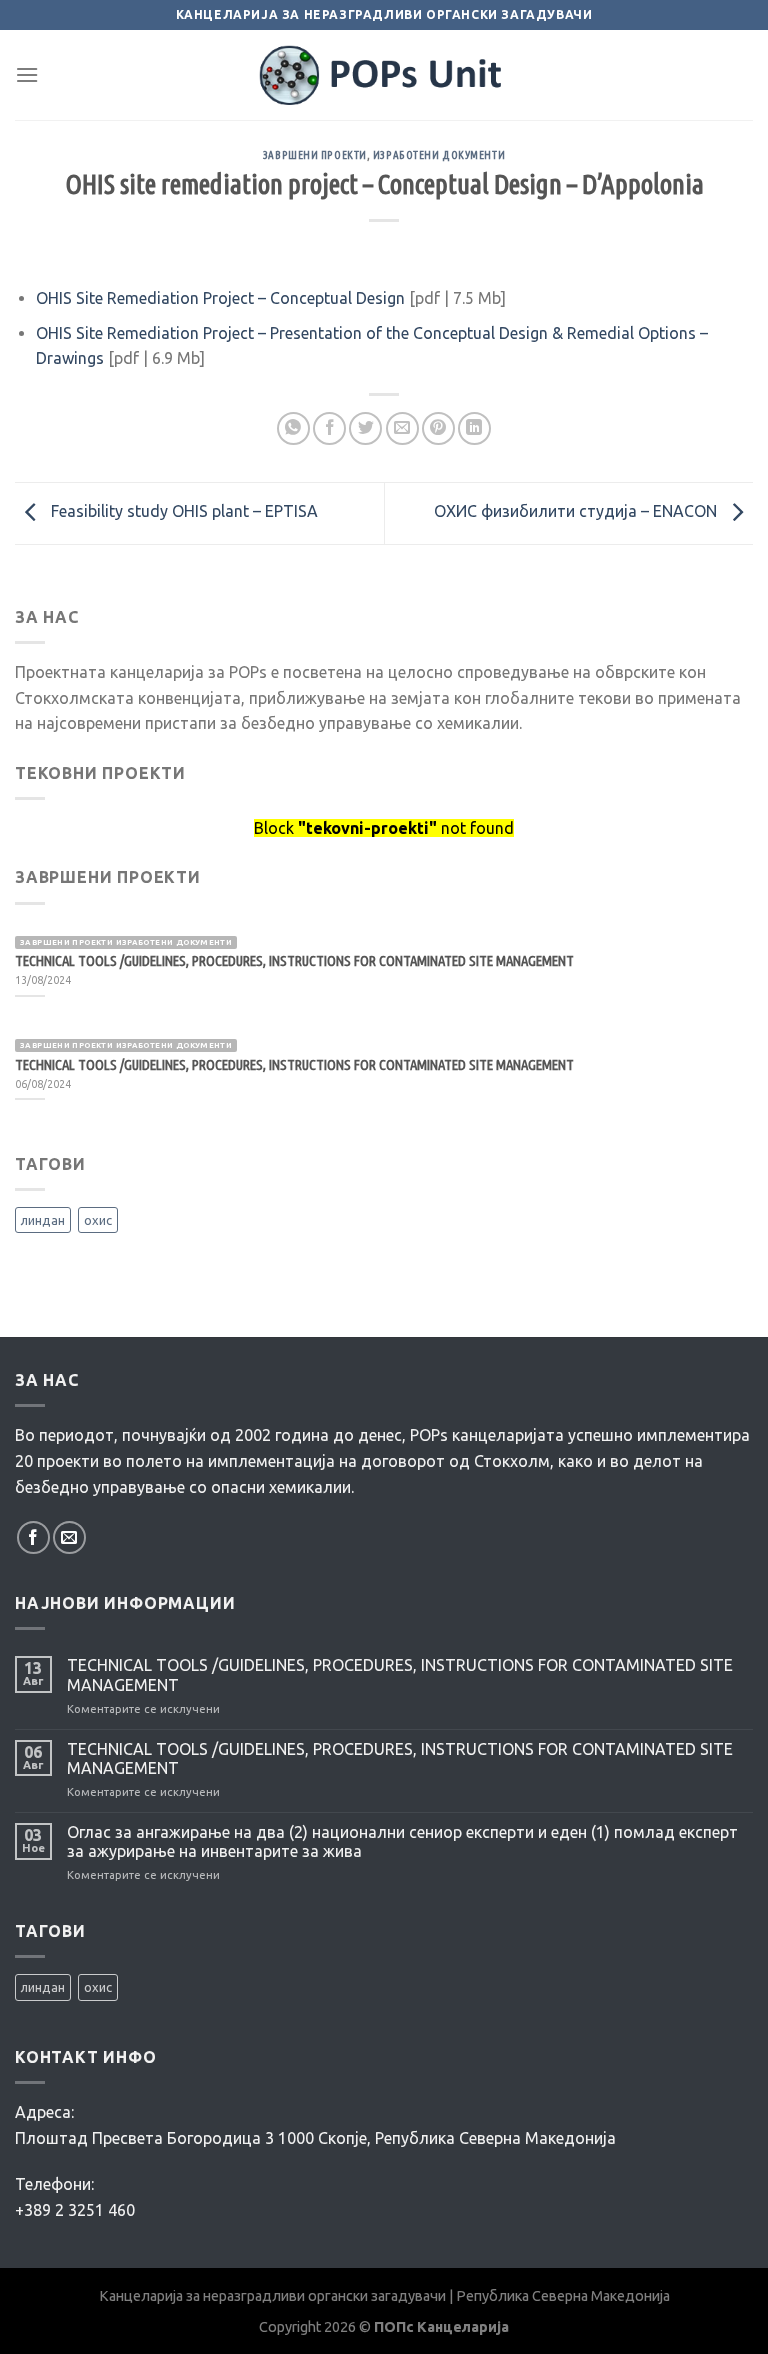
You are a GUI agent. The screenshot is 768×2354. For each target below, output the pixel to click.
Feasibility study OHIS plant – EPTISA (182, 512)
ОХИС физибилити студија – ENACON (577, 512)
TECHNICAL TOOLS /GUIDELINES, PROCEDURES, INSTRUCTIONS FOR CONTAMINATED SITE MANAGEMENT (400, 1674)
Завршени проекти (315, 155)
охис (98, 1220)
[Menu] (27, 74)
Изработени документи (439, 155)
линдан (43, 1220)
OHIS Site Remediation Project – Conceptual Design (220, 298)
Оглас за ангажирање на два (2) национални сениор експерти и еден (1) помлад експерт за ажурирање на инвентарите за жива (402, 1841)
